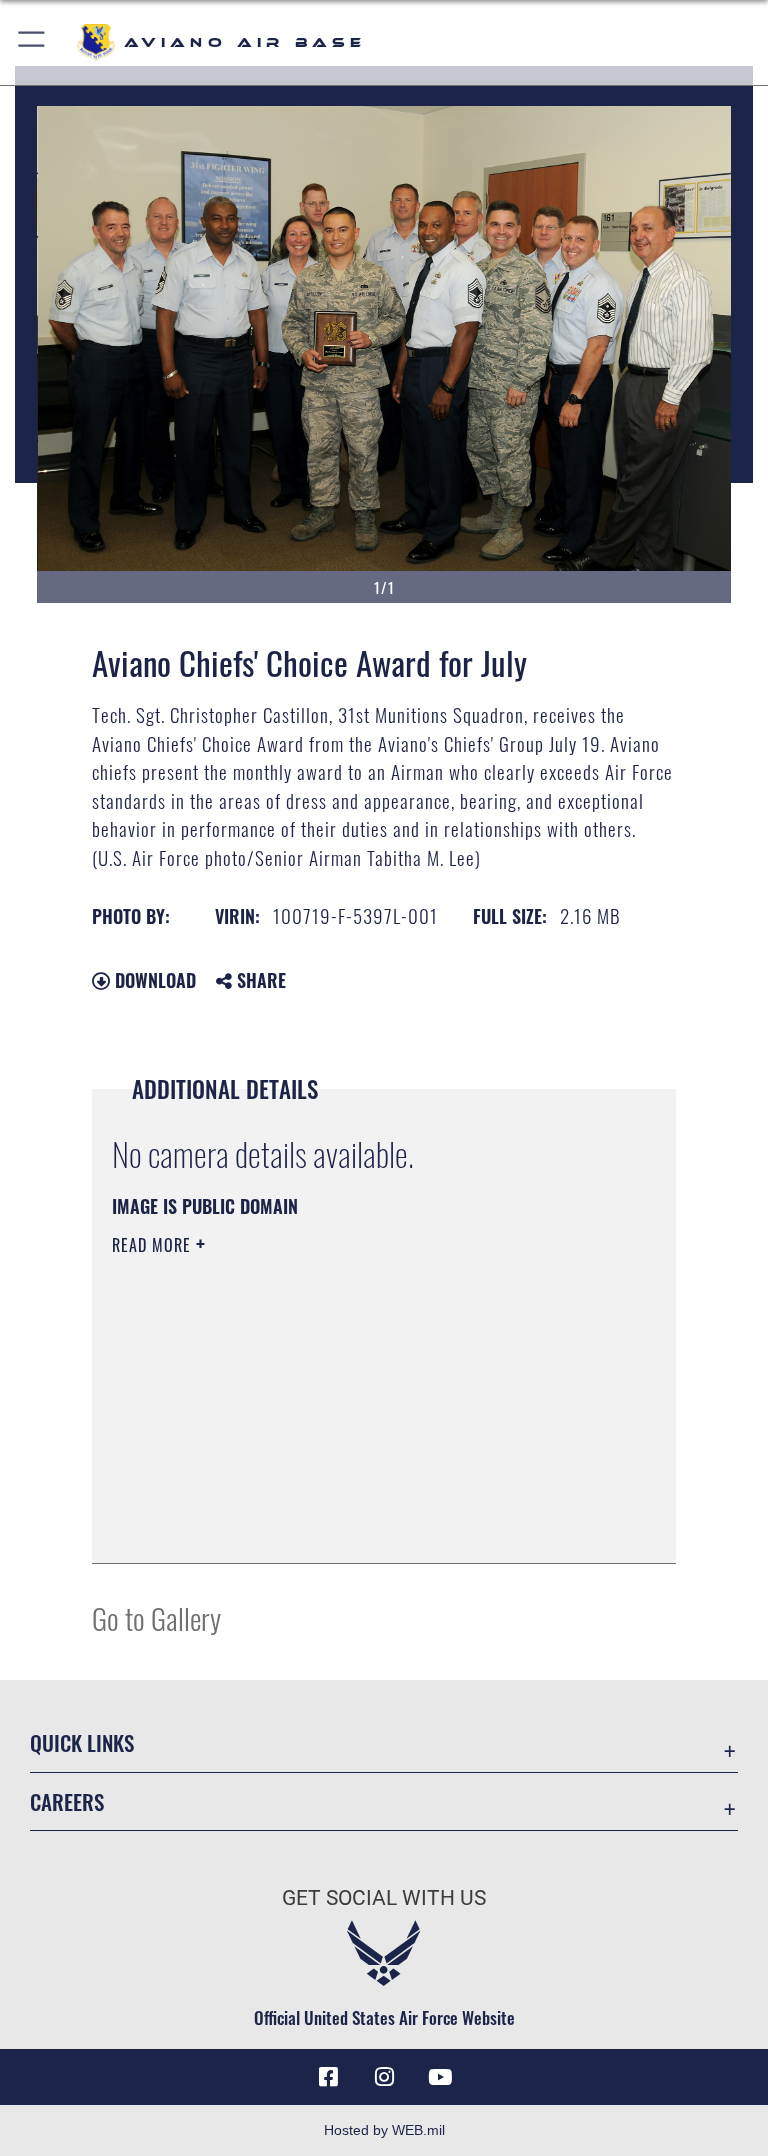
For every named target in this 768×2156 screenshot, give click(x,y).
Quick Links (82, 1742)
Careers (67, 1801)
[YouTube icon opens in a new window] (440, 2077)
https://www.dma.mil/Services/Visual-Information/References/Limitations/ (346, 1400)
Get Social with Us (384, 1898)
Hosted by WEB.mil (384, 2130)
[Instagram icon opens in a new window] (384, 2077)
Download (153, 980)
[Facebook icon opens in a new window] (328, 2077)
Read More (154, 1245)
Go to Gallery (156, 1617)
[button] (32, 42)
